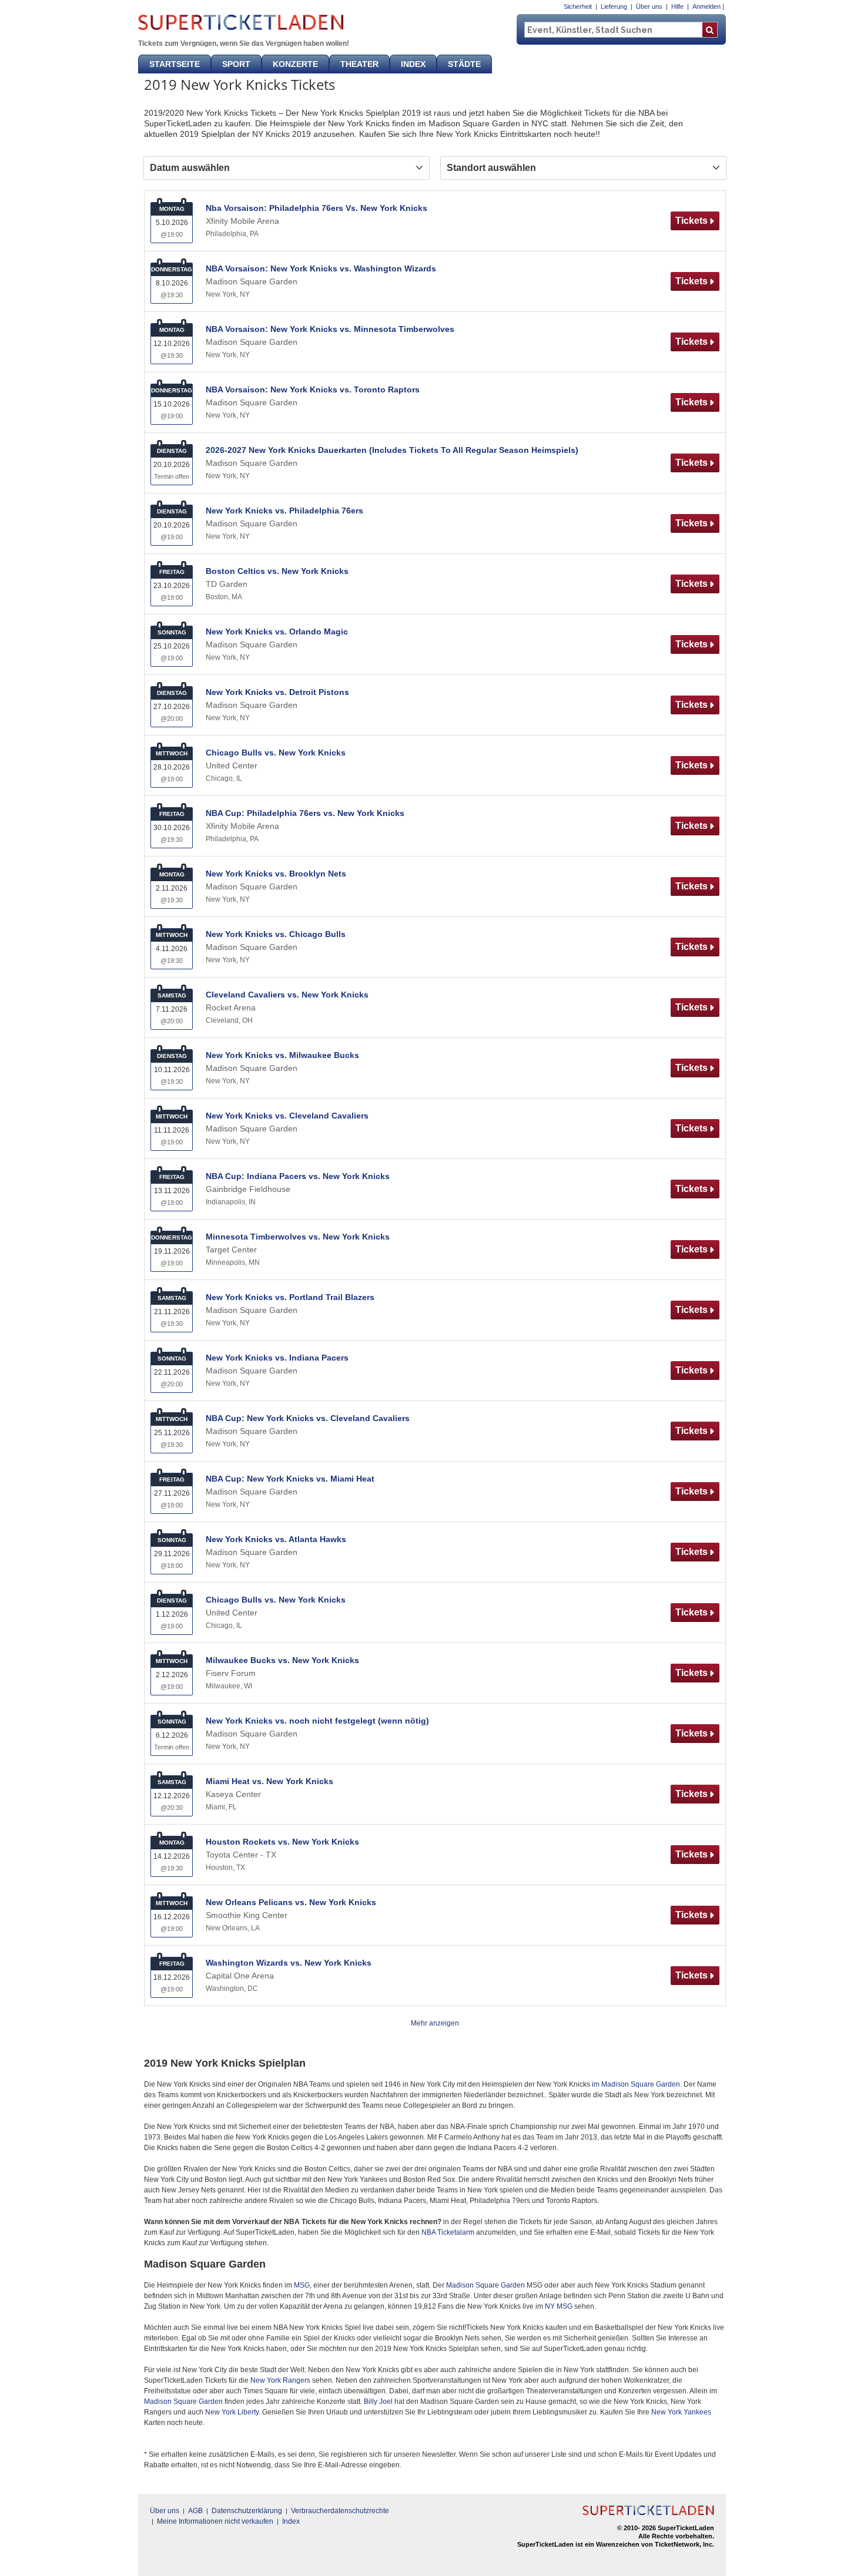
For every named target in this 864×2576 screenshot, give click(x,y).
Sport (236, 64)
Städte (464, 64)
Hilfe (677, 6)
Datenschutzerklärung (247, 2511)
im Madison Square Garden (636, 2084)
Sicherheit (578, 6)
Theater (359, 64)
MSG (302, 2285)
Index (413, 64)
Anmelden (706, 6)
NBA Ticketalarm (448, 2232)
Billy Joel (378, 2402)
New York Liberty (232, 2412)
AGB (195, 2511)
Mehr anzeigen (435, 2023)
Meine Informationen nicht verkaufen (215, 2521)
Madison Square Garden (485, 2285)
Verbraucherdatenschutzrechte (340, 2511)
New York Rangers (280, 2380)
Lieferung (614, 6)
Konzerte (295, 64)
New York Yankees (681, 2412)
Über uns (649, 6)
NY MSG (559, 2306)
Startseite (175, 64)
